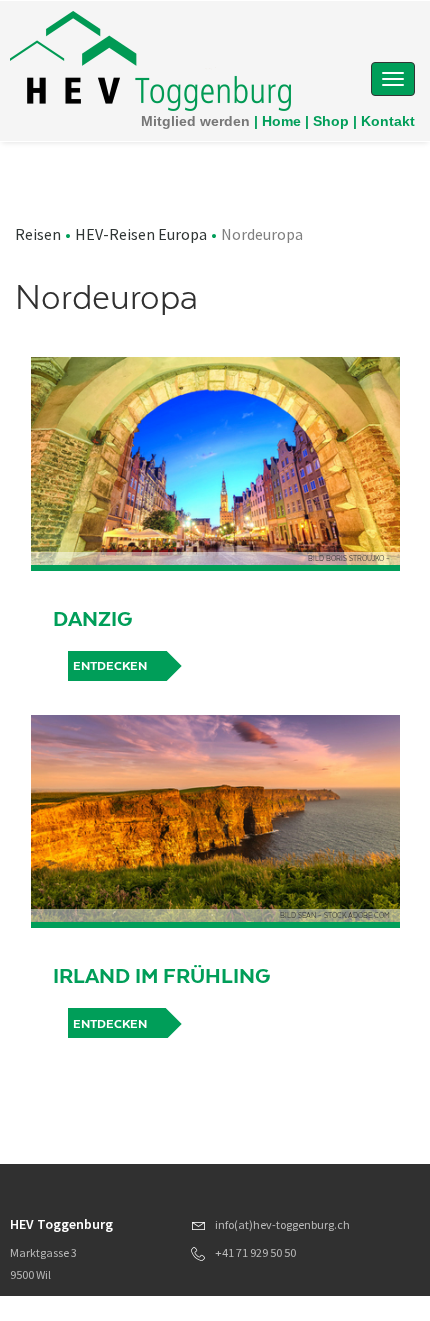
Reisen (38, 234)
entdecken (110, 666)
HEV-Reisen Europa (141, 234)
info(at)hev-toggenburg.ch (282, 1224)
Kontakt (388, 121)
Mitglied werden (195, 121)
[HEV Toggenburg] (150, 60)
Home (281, 121)
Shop (331, 121)
